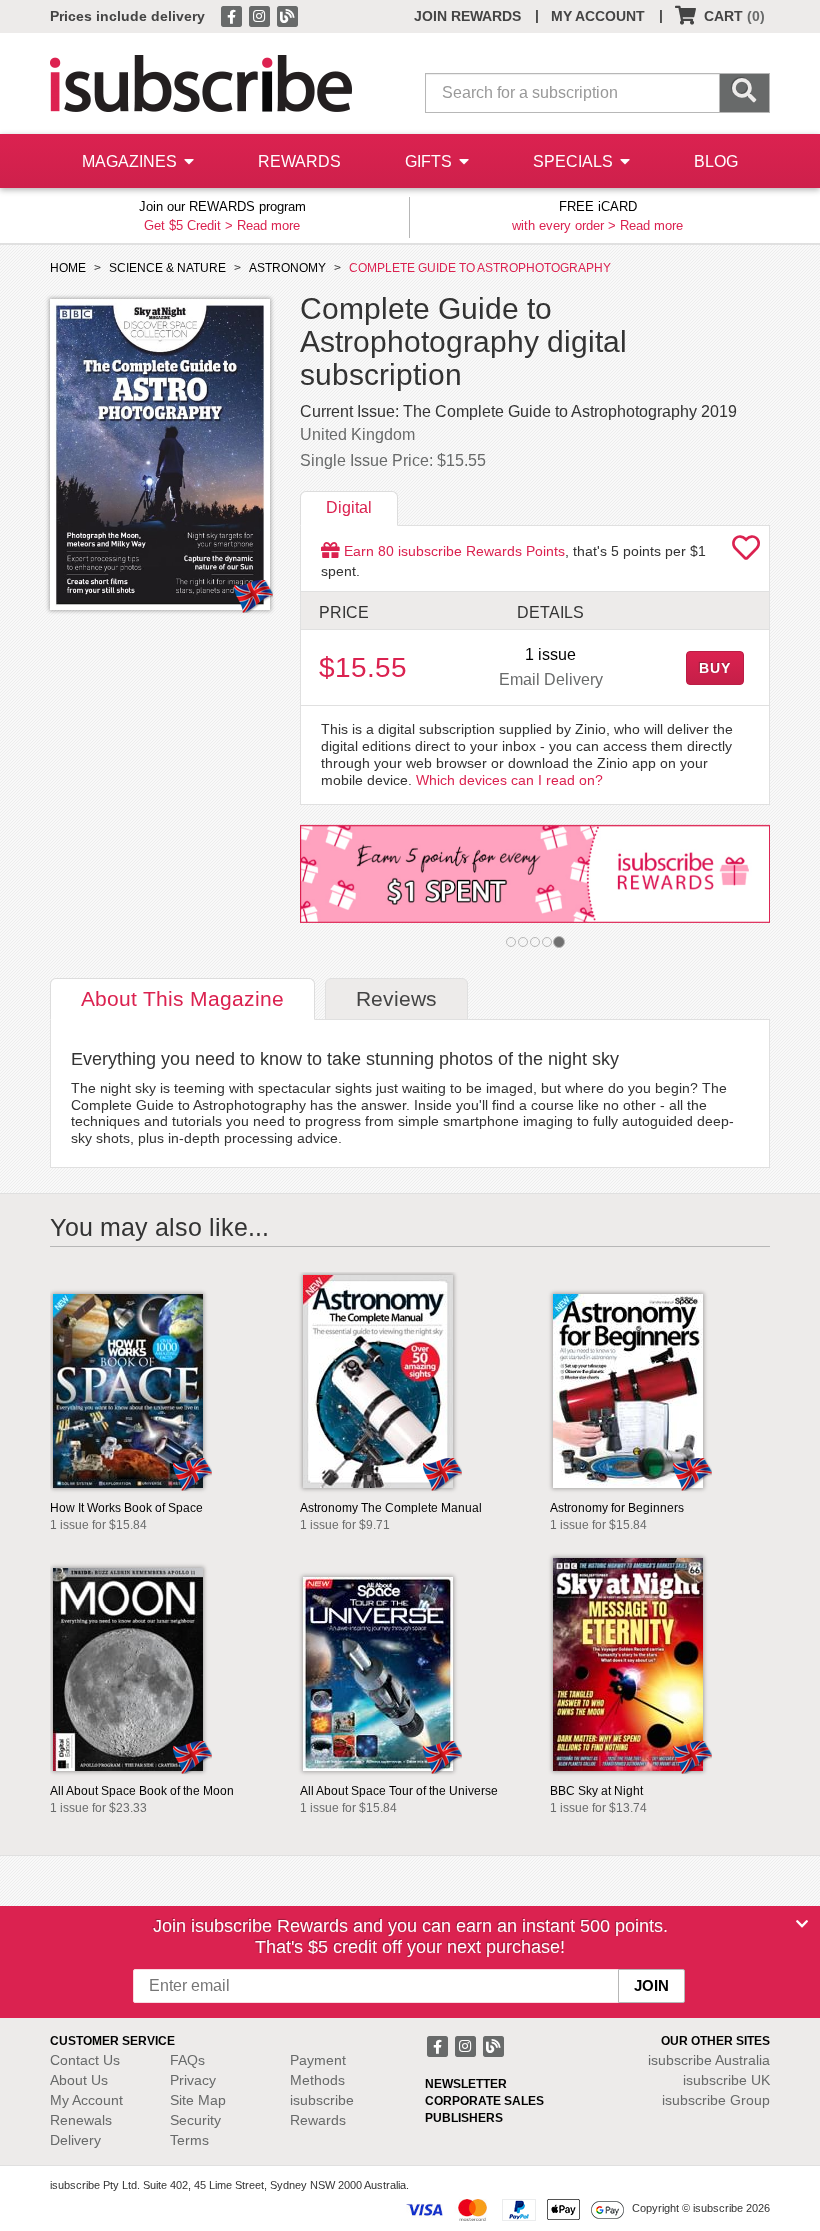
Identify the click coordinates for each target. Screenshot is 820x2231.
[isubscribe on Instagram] (261, 15)
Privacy (193, 2080)
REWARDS (299, 161)
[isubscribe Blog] (287, 15)
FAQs (187, 2060)
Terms (189, 2140)
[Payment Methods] (515, 2209)
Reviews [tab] (396, 998)
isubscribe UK (726, 2080)
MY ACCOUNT (598, 16)
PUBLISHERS (464, 2118)
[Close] (802, 1924)
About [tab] (182, 998)
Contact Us (85, 2060)
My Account (86, 2100)
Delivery (75, 2140)
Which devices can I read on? (509, 780)
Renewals (81, 2120)
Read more (268, 225)
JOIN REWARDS (467, 16)
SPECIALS (575, 161)
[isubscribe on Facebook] (233, 15)
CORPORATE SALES (484, 2101)
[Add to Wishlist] (746, 553)
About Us (79, 2080)
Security (195, 2120)
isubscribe (709, 2060)
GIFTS (430, 161)
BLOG (716, 161)
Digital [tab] (349, 507)
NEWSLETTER (466, 2084)
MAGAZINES (131, 161)
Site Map (198, 2100)
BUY (715, 668)
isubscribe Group (716, 2100)
